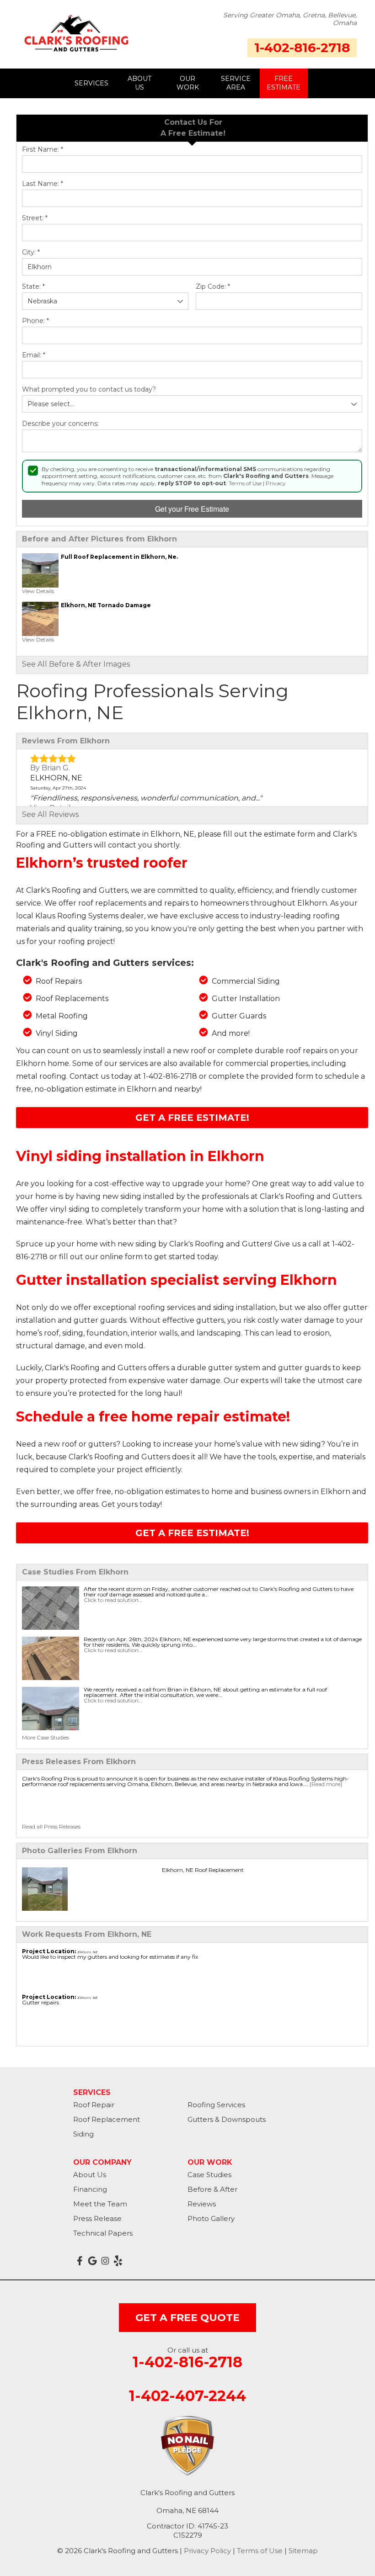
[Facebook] (80, 2261)
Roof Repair (94, 2105)
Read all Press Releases (51, 1826)
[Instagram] (105, 2261)
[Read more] (326, 1784)
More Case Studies (46, 1737)
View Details (38, 591)
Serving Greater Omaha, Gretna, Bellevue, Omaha (290, 19)
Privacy (276, 483)
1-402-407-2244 (187, 2396)
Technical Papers (103, 2233)
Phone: (35, 321)
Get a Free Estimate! (192, 1118)
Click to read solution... (113, 1600)
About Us (90, 2175)
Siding (83, 2134)
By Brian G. (50, 768)
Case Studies (209, 2175)
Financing (90, 2189)
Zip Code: (213, 287)
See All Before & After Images (76, 664)
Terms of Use (245, 483)
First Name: (43, 150)
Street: (35, 218)
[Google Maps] (92, 2261)
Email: (34, 355)
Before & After (212, 2189)
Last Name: (43, 184)
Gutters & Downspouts (227, 2119)
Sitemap (303, 2551)
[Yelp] (118, 2261)
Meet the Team (100, 2204)
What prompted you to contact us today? (89, 390)
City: (31, 252)
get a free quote (187, 2318)
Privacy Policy (207, 2551)
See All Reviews (50, 814)
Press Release (97, 2218)
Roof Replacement (107, 2119)
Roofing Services (216, 2105)
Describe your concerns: (60, 424)
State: (33, 287)
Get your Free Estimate (192, 509)
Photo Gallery (211, 2218)
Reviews (202, 2204)
